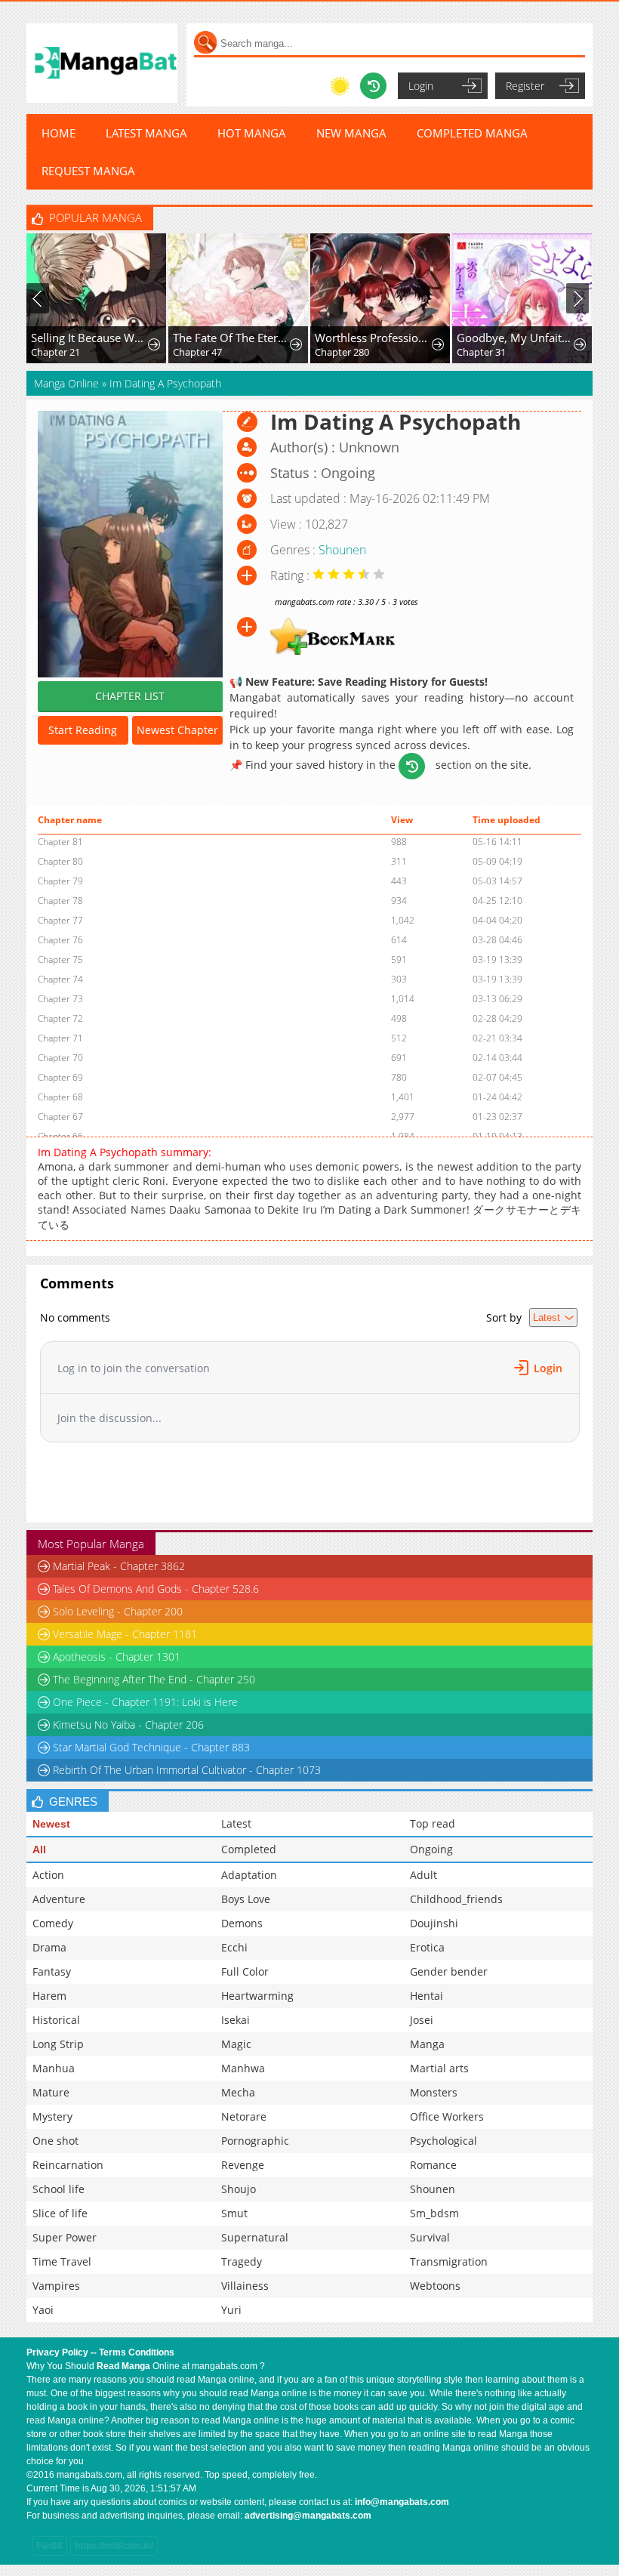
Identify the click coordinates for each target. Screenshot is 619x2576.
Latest (236, 1823)
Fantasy (52, 1971)
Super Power (65, 2237)
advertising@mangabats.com (308, 2516)
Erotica (427, 1947)
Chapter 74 (60, 979)
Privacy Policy (57, 2352)
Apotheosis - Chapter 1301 (117, 1657)
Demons (242, 1923)
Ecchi (234, 1947)
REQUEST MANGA (88, 171)
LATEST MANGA (146, 133)
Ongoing (431, 1849)
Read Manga (123, 2366)
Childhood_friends (456, 1899)
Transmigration (449, 2261)
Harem (49, 1996)
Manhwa (243, 2068)
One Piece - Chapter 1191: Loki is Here (145, 1702)
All (39, 1849)
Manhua (54, 2068)
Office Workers (447, 2116)
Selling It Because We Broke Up (90, 338)
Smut (234, 2213)
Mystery (52, 2116)
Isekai (236, 2020)
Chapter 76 (60, 940)
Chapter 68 (60, 1097)
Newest (51, 1824)
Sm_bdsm (434, 2213)
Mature (51, 2092)
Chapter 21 (55, 352)
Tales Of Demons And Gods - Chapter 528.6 (156, 1589)
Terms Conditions (137, 2352)
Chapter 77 (60, 920)
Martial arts (439, 2068)
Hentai (427, 1996)
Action (48, 1875)
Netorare (244, 2116)
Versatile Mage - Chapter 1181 (125, 1634)
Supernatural (255, 2237)
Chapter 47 (197, 352)
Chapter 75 (60, 959)
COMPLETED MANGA (472, 133)
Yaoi (43, 2310)
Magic (236, 2044)
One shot (55, 2141)
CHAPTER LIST (130, 696)
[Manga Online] (102, 63)
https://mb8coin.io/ (114, 2546)
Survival (430, 2237)
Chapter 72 (60, 1018)
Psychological (443, 2141)
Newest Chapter (177, 730)
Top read (433, 1823)
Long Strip (58, 2044)
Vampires (56, 2286)
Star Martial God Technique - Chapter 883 (151, 1747)
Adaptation (249, 1875)
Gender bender (449, 1971)
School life (59, 2189)
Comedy (53, 1923)
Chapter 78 (60, 901)
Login (421, 86)
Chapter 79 (60, 881)
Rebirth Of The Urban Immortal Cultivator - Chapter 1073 (187, 1770)
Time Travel (62, 2261)
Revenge (243, 2165)
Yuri (231, 2310)
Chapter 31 (481, 352)
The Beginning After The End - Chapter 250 (154, 1679)
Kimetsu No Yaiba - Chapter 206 (128, 1725)
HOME (59, 133)
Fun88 (49, 2546)
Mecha (238, 2092)
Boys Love (246, 1899)
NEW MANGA (351, 133)
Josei (422, 2020)
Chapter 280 (342, 352)
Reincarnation (68, 2165)
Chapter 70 (60, 1058)
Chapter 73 (60, 999)
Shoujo (239, 2189)
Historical (56, 2020)
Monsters (434, 2092)
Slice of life (60, 2213)
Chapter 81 (60, 842)
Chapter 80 (60, 861)
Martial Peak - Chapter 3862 (119, 1566)
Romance (433, 2165)
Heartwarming (257, 1996)
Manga (427, 2044)
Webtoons (435, 2286)
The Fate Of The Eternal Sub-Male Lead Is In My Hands (232, 338)
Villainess (245, 2286)
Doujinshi (434, 1923)
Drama (49, 1947)
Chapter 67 (60, 1117)
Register (525, 86)
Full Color (245, 1971)
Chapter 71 (60, 1038)
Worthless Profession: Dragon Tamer (374, 338)
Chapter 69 (60, 1077)
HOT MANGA (252, 133)
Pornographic (255, 2141)
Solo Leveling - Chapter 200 (118, 1611)
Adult (423, 1875)
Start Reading (83, 730)
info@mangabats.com (402, 2502)
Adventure (59, 1899)
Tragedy (242, 2261)
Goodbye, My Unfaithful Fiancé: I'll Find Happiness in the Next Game (516, 338)
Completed (249, 1849)
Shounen (342, 550)
